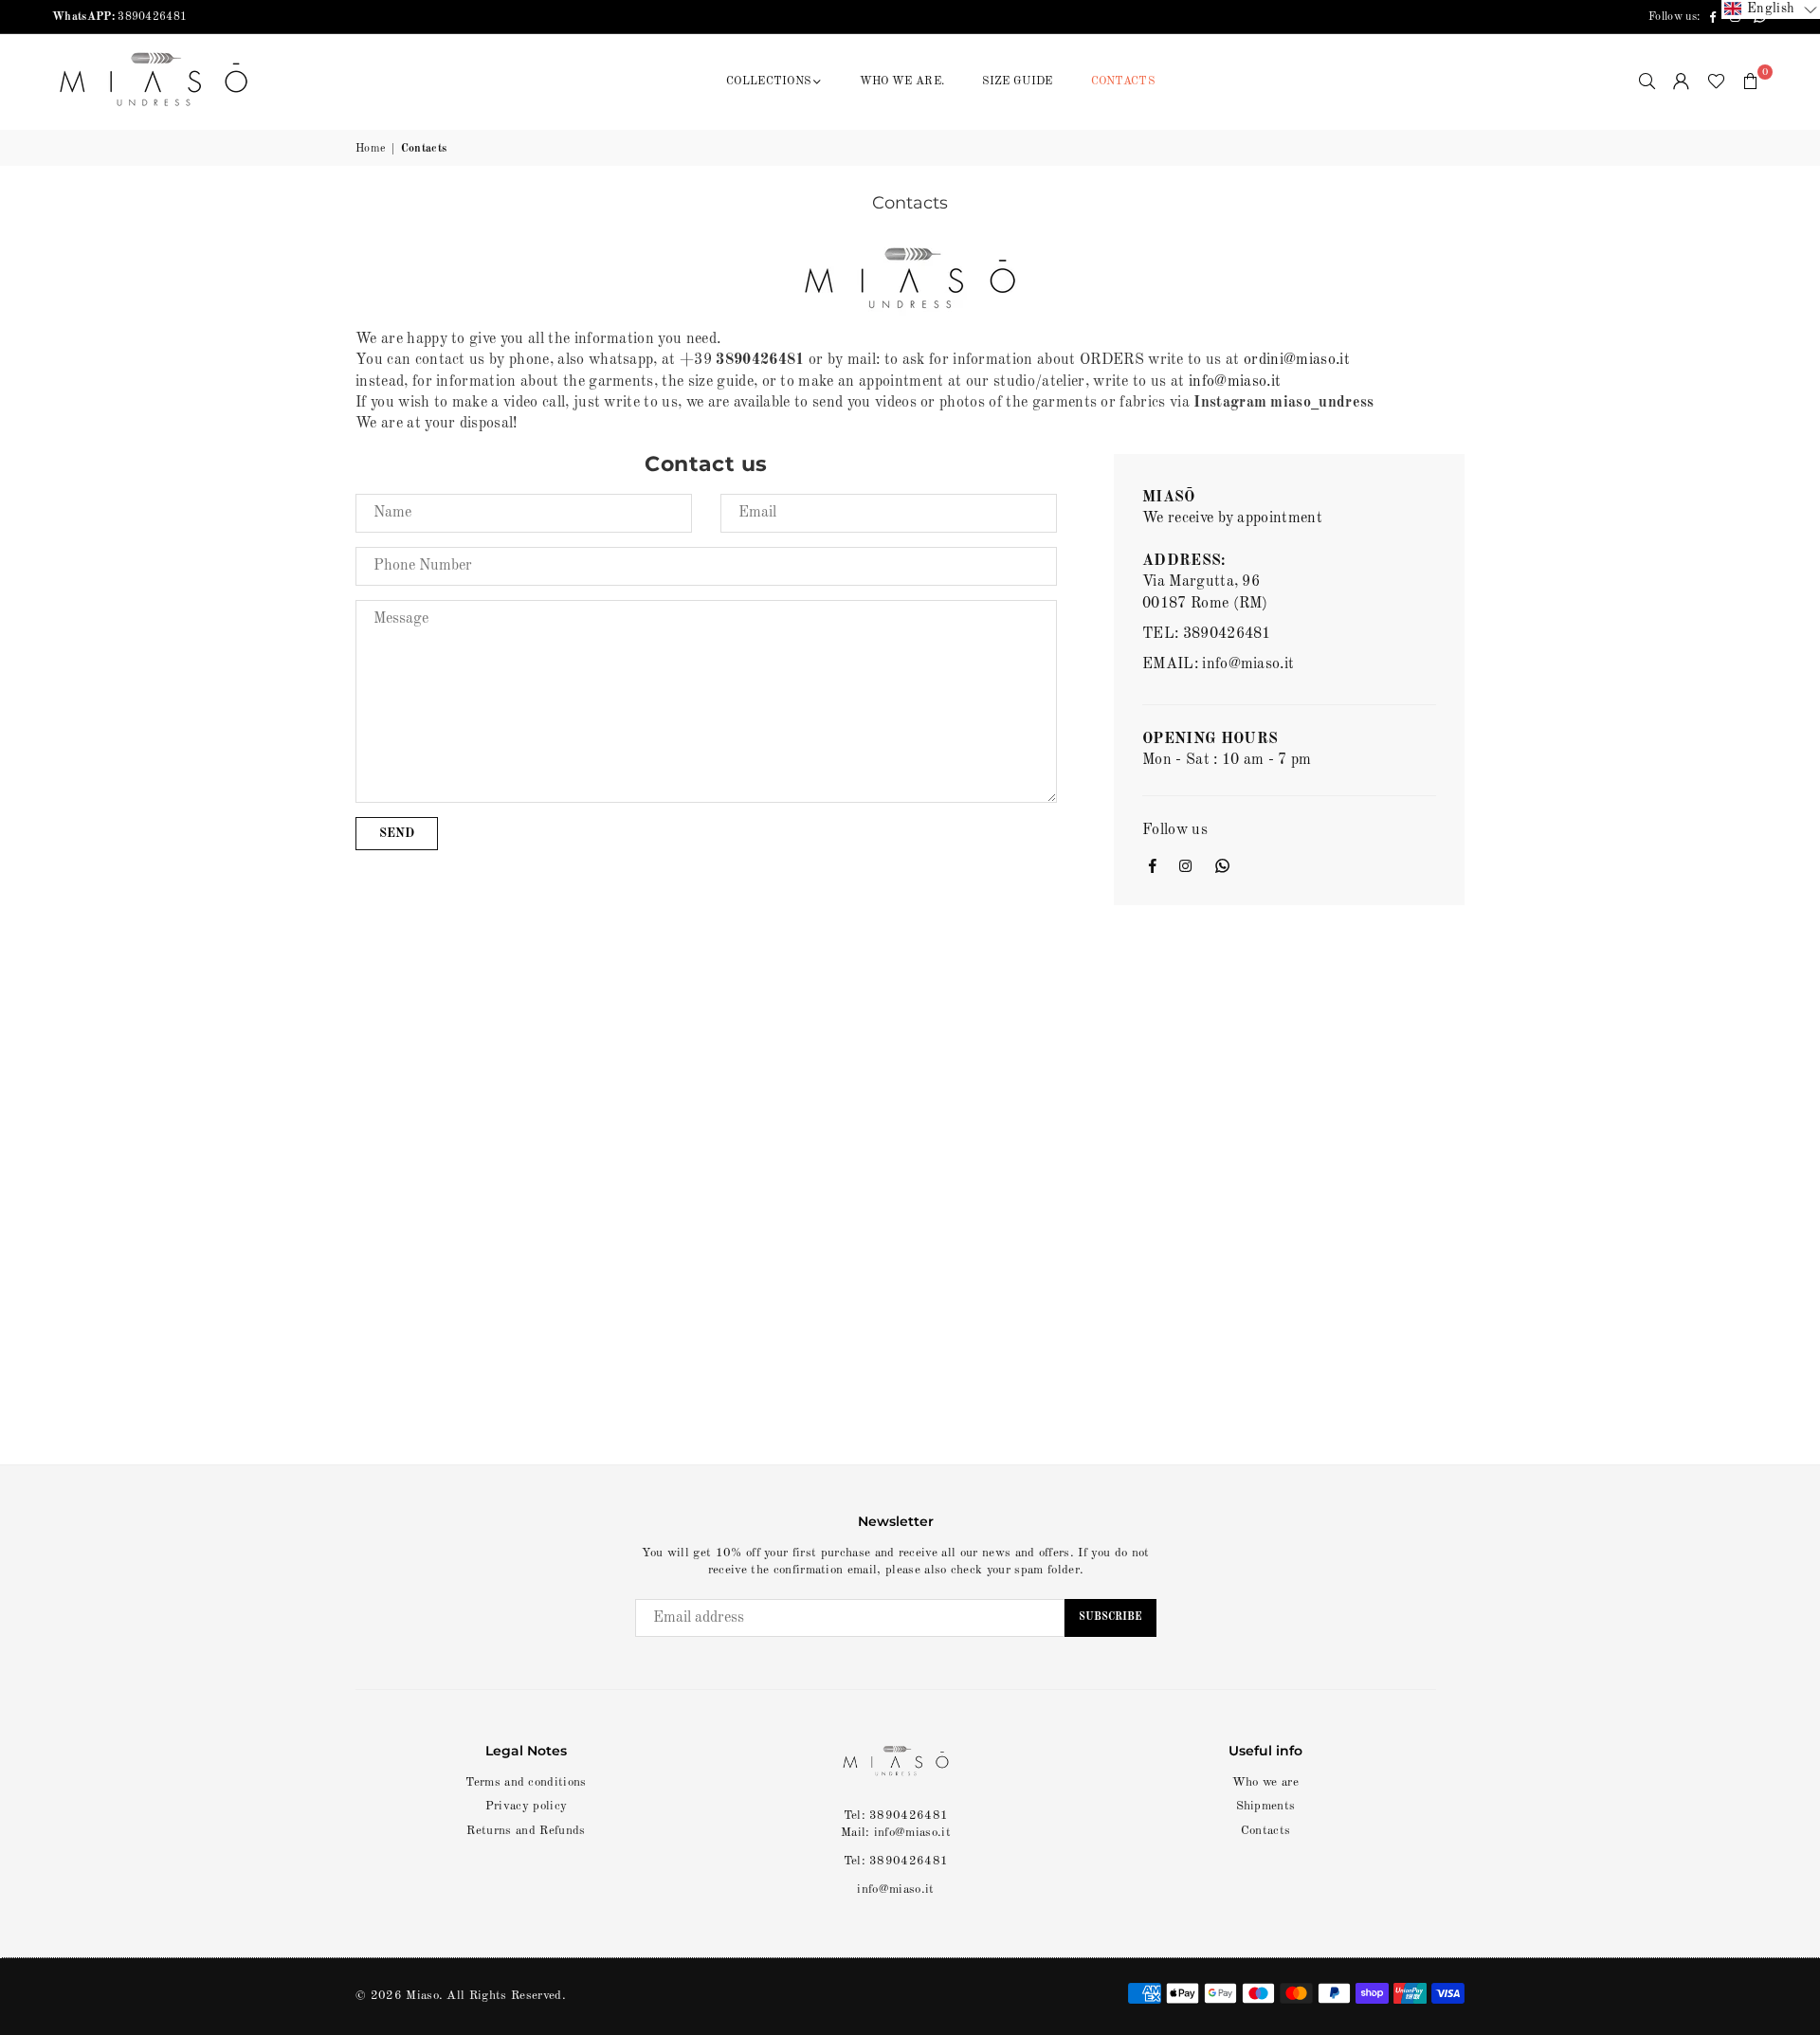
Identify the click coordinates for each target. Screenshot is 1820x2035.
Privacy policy (526, 1806)
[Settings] (1682, 82)
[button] (1751, 82)
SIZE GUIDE (1017, 82)
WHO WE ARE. (902, 82)
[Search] (1647, 82)
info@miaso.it (1235, 382)
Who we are (1265, 1782)
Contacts (1266, 1831)
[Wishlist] (1716, 82)
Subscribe (1110, 1617)
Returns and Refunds (526, 1831)
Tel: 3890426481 (896, 1861)
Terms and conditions (526, 1782)
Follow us (1175, 830)
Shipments (1266, 1806)
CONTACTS (1123, 82)
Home (371, 149)
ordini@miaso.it (1297, 360)
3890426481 (119, 17)
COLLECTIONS (769, 82)
